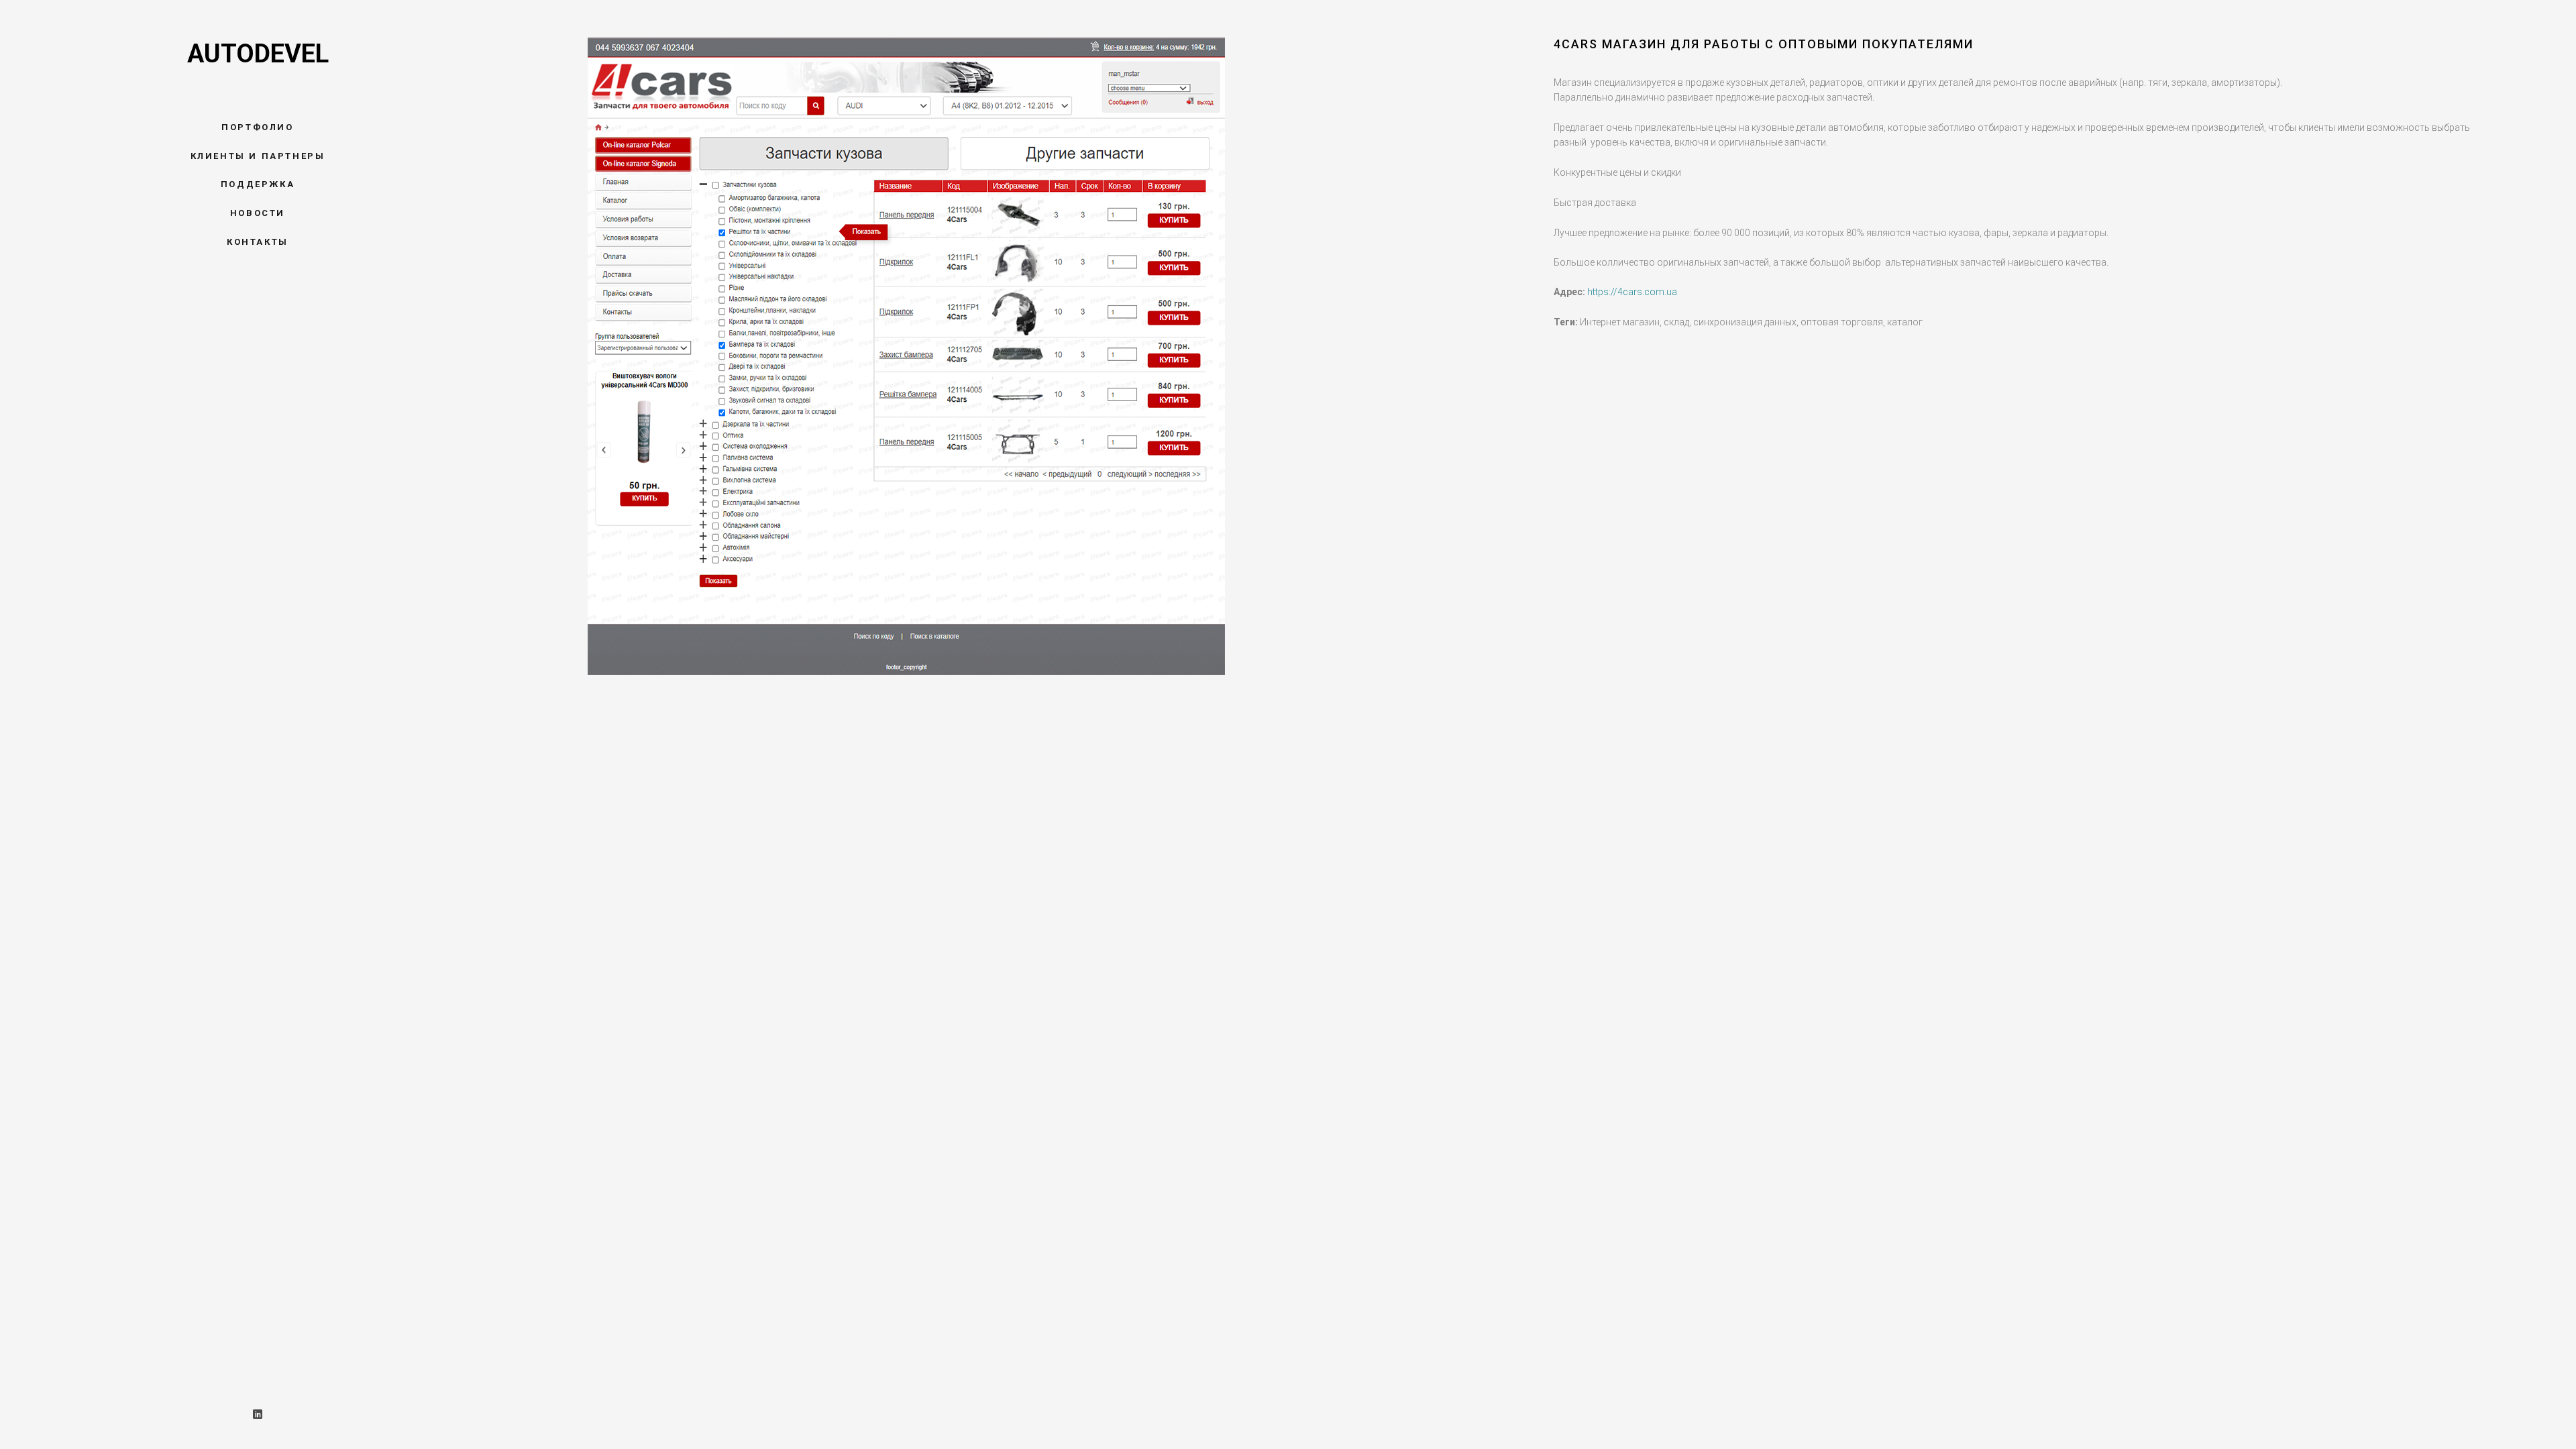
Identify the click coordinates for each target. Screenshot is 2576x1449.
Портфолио (257, 127)
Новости (258, 213)
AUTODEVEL (258, 54)
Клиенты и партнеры (258, 156)
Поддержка (258, 184)
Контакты (258, 242)
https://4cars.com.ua (1632, 292)
